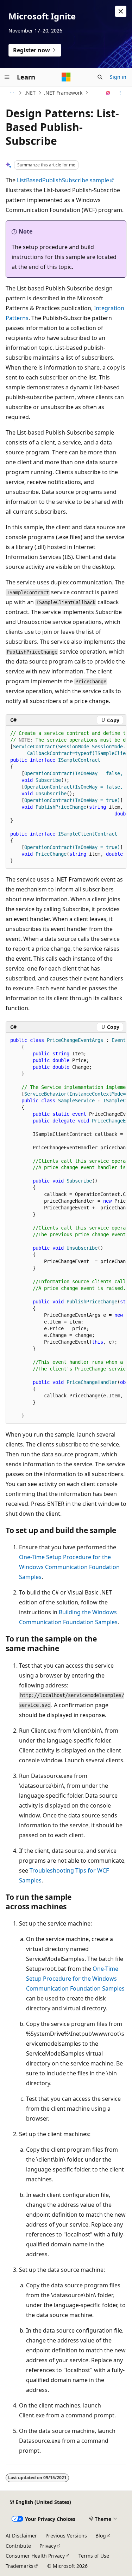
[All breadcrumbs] (12, 93)
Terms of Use (94, 2556)
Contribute (18, 2546)
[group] (66, 797)
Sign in (118, 77)
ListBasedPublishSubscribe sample (63, 180)
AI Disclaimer (21, 2536)
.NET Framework (63, 93)
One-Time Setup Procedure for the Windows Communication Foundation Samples (69, 1567)
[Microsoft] (66, 77)
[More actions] (120, 93)
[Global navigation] (7, 77)
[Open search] (100, 77)
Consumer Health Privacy (35, 2556)
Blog (101, 2536)
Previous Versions (66, 2536)
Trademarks (20, 2566)
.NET (30, 93)
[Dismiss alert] (121, 11)
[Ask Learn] (108, 93)
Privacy (48, 2546)
